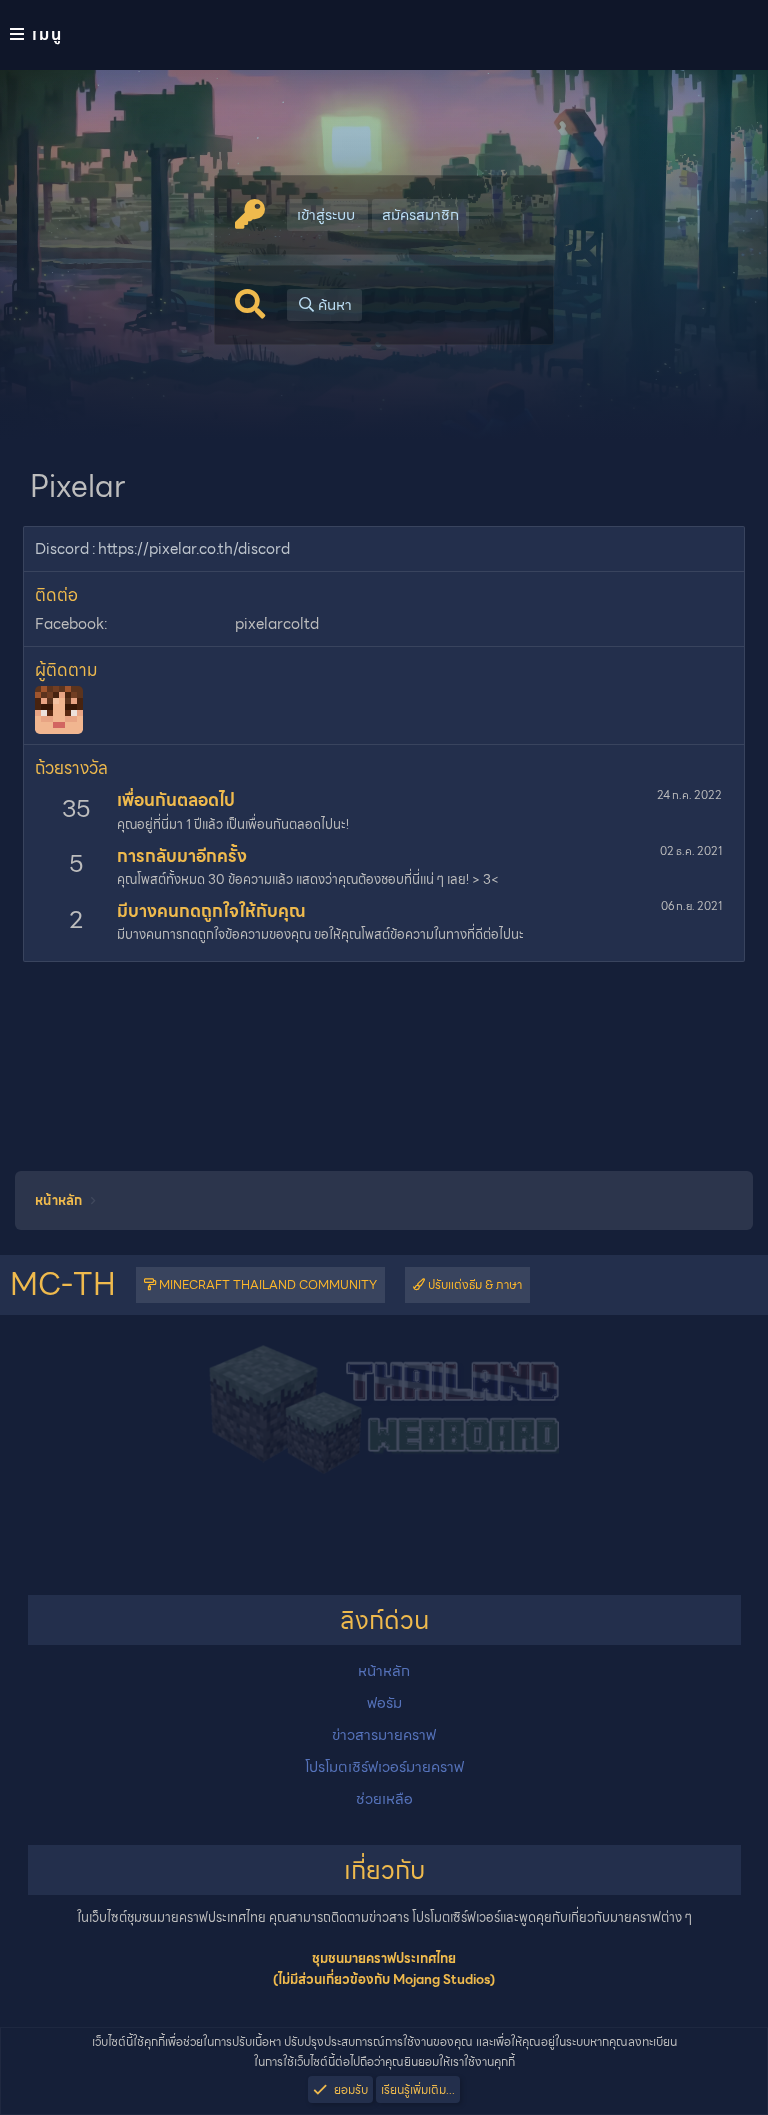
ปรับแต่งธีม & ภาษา (473, 1284)
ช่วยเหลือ (384, 1799)
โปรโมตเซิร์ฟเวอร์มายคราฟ (384, 1767)
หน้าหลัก (384, 1671)
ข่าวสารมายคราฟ (384, 1735)
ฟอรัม (384, 1703)
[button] (384, 35)
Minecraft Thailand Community (266, 1284)
